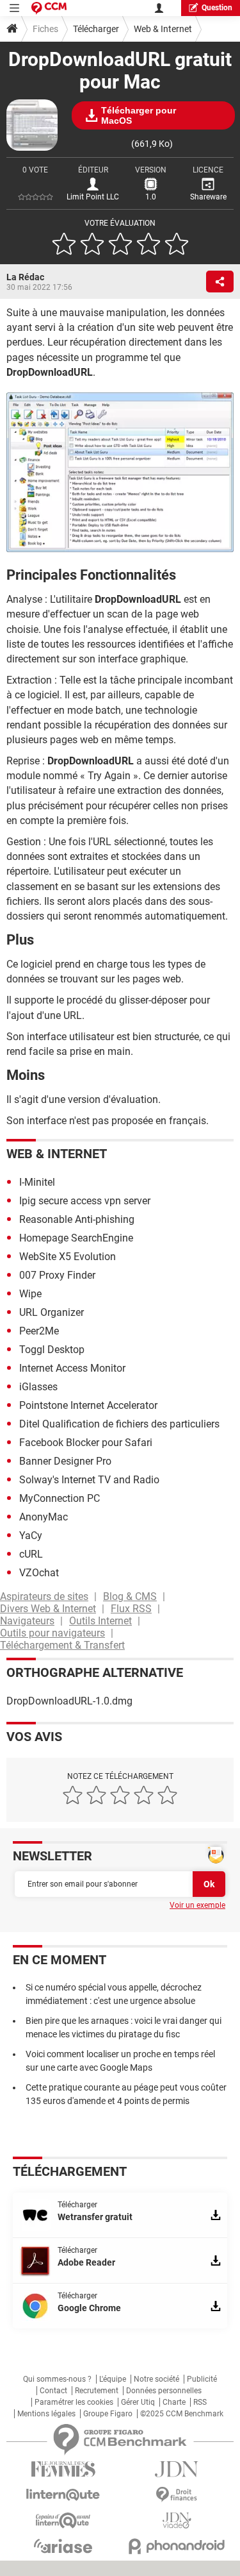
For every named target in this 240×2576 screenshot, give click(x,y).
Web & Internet (163, 29)
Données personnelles (164, 2391)
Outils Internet (100, 1621)
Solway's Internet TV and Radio (89, 1480)
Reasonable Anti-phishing (77, 1219)
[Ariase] (63, 2546)
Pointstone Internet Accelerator (88, 1405)
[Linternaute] (63, 2495)
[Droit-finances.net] (177, 2495)
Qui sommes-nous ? (57, 2379)
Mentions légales (46, 2414)
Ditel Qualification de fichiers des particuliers (119, 1424)
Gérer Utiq (138, 2402)
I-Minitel (37, 1182)
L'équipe (113, 2379)
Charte (174, 2402)
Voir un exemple (197, 1905)
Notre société (156, 2379)
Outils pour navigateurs (52, 1633)
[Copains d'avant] (63, 2521)
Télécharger (96, 29)
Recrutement (97, 2391)
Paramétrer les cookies (74, 2402)
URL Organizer (52, 1312)
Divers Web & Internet (48, 1609)
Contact (53, 2391)
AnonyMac (44, 1517)
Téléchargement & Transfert (62, 1645)
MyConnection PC (60, 1498)
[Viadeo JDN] (177, 2521)
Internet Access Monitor (72, 1368)
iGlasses (38, 1387)
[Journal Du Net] (177, 2469)
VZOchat (39, 1573)
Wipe (30, 1294)
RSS (200, 2402)
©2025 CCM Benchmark (182, 2414)
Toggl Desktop (52, 1350)
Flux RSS (131, 1609)
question (217, 8)
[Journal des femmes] (63, 2469)
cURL (31, 1554)
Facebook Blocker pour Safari (86, 1443)
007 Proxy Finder (57, 1275)
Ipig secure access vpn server (85, 1201)
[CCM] (49, 8)
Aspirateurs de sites (44, 1596)
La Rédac (25, 277)
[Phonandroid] (177, 2546)
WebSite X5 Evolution (68, 1257)
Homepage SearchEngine (76, 1238)
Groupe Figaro (108, 2414)
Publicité (202, 2379)
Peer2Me (39, 1331)
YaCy (31, 1536)
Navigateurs (27, 1621)
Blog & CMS (130, 1596)
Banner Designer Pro (65, 1461)
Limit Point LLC (93, 197)
